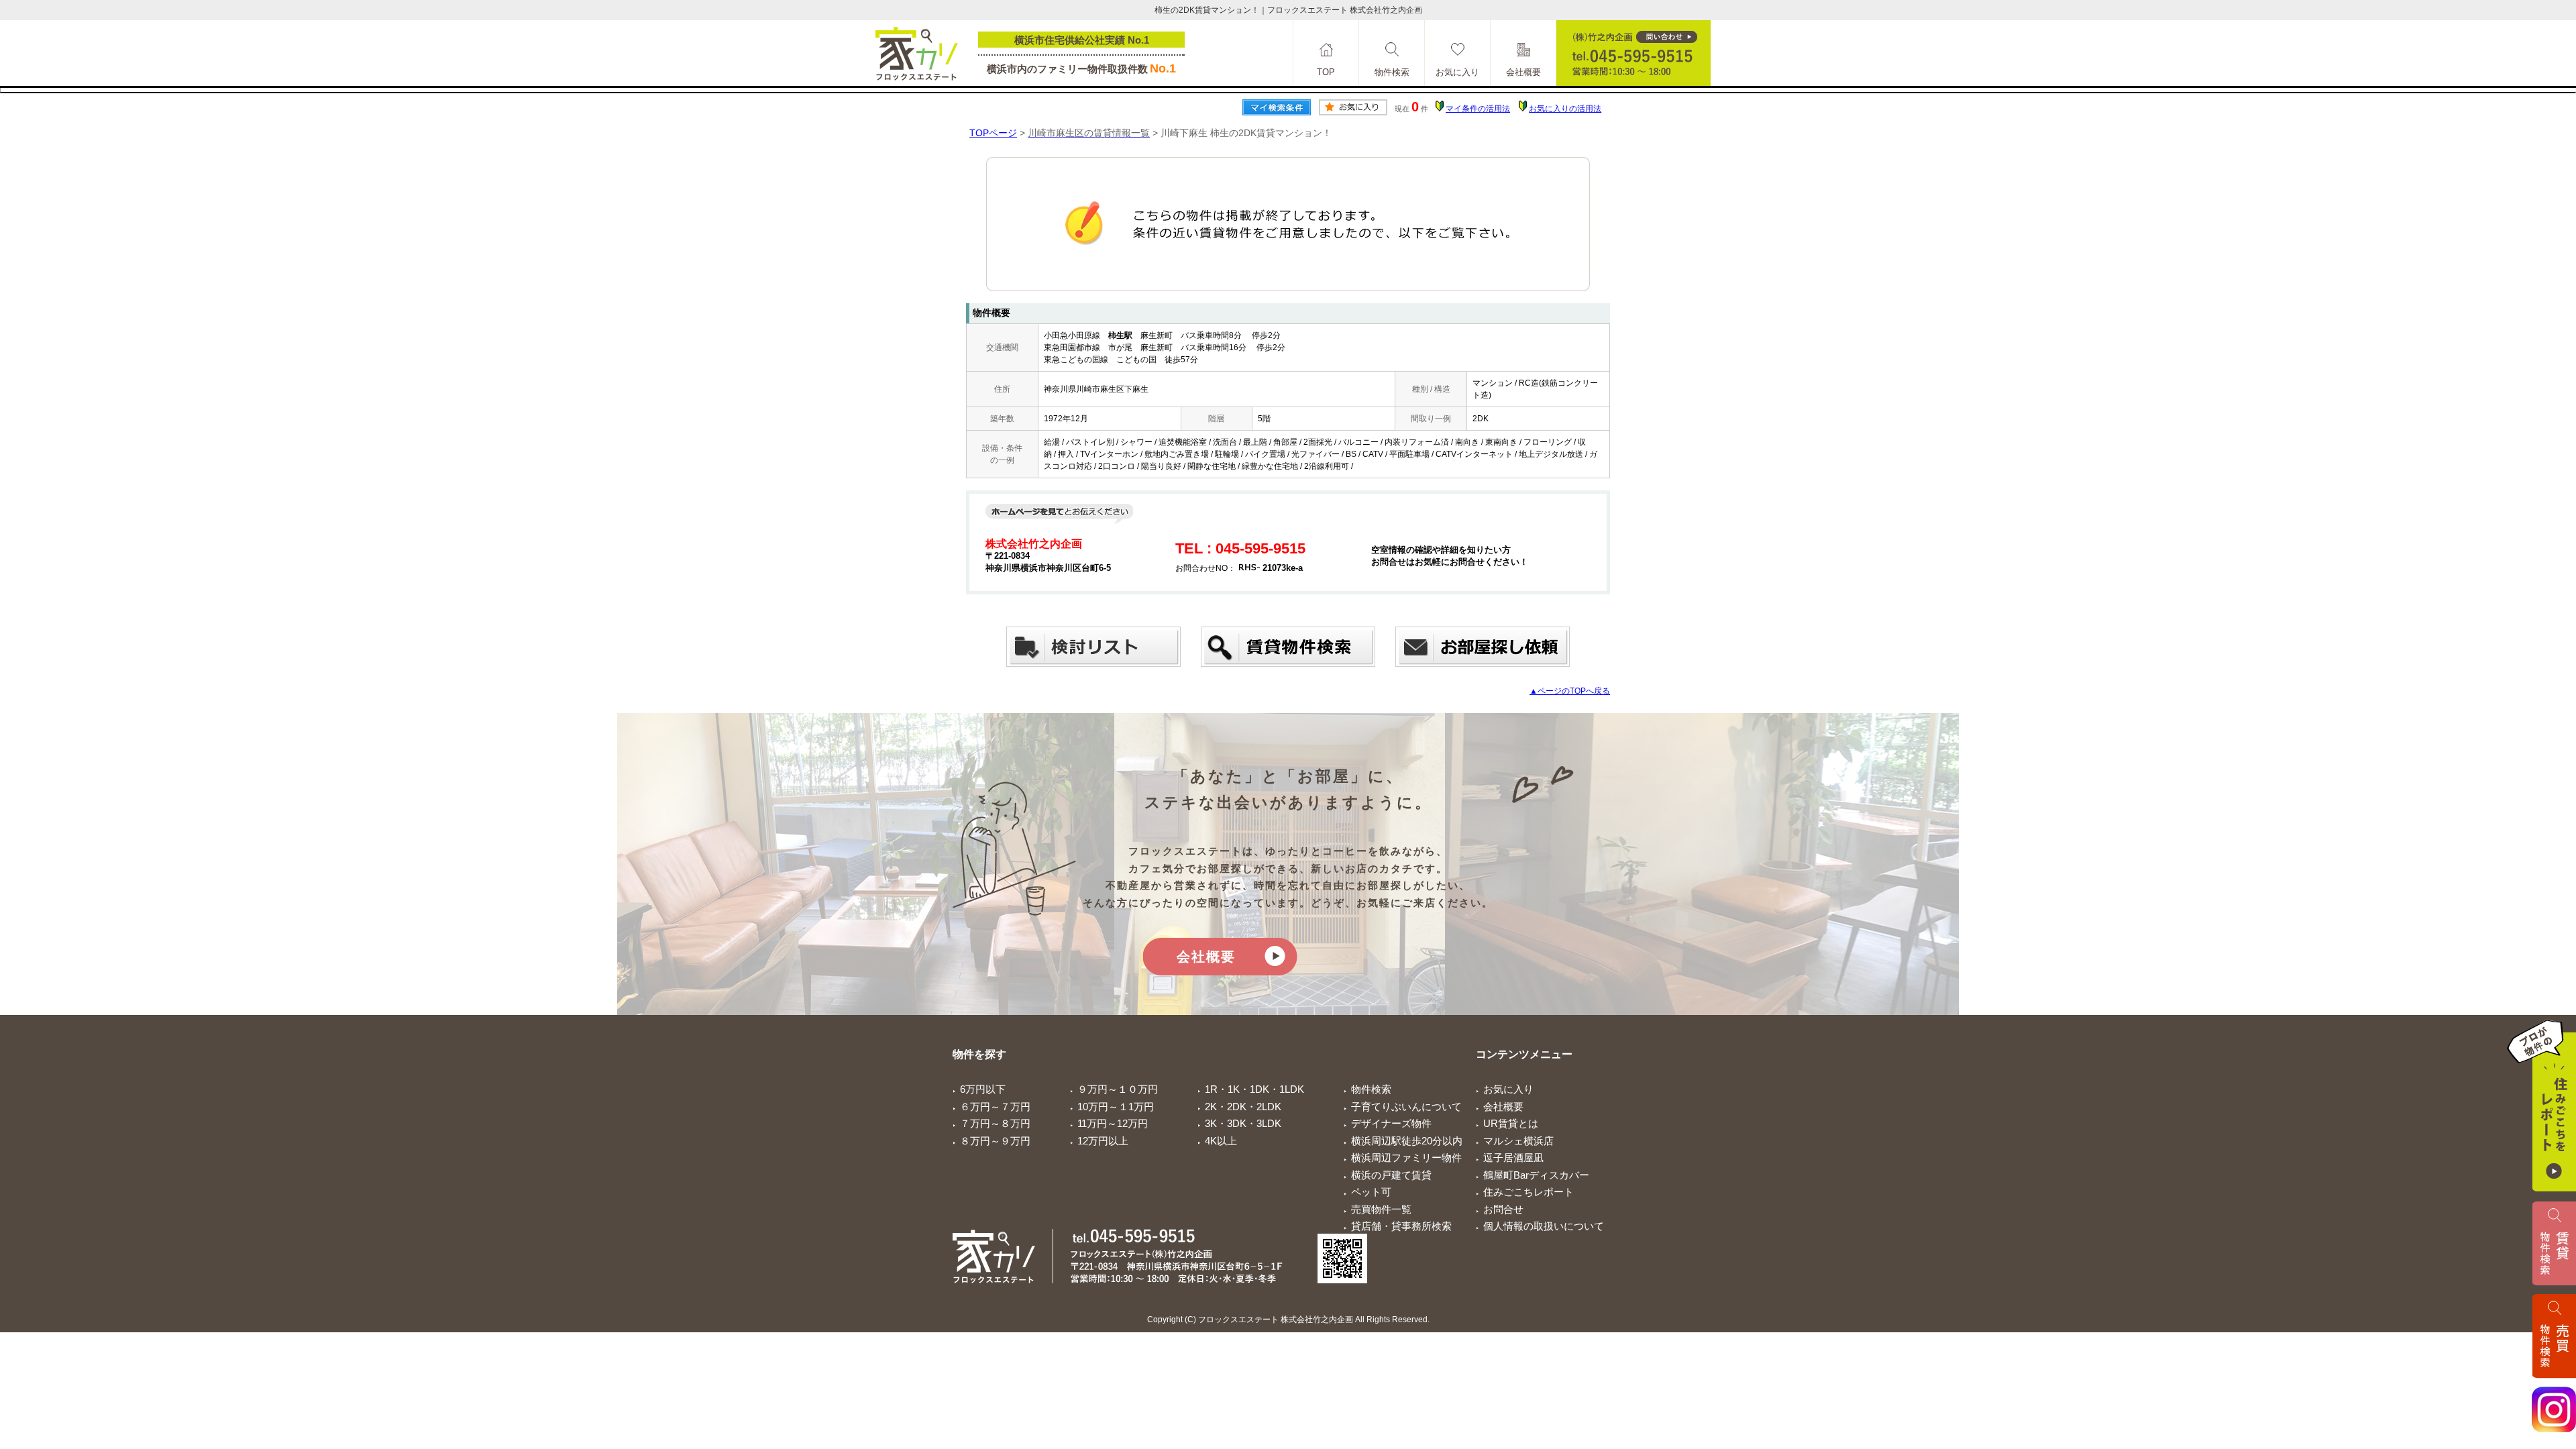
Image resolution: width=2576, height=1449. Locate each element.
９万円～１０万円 (1118, 1089)
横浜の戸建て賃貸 (1391, 1175)
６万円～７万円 (995, 1107)
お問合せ (1503, 1209)
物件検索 (1371, 1089)
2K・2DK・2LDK (1243, 1107)
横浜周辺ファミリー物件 (1406, 1158)
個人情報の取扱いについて (1544, 1226)
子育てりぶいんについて (1406, 1107)
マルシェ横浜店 (1518, 1141)
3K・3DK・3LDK (1243, 1123)
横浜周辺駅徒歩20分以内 (1407, 1141)
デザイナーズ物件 (1391, 1123)
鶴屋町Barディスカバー (1536, 1175)
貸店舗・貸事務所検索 (1401, 1226)
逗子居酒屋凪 (1513, 1158)
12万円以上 (1103, 1141)
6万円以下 (983, 1089)
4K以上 (1221, 1141)
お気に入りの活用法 (1565, 109)
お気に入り (1508, 1089)
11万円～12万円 (1113, 1123)
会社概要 (1206, 957)
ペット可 (1371, 1192)
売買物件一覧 (1381, 1209)
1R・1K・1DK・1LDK (1254, 1089)
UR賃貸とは (1511, 1123)
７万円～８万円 (995, 1123)
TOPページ (993, 133)
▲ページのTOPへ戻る (1570, 691)
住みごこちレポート (1528, 1192)
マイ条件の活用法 (1478, 109)
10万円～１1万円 (1116, 1107)
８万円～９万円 (995, 1141)
